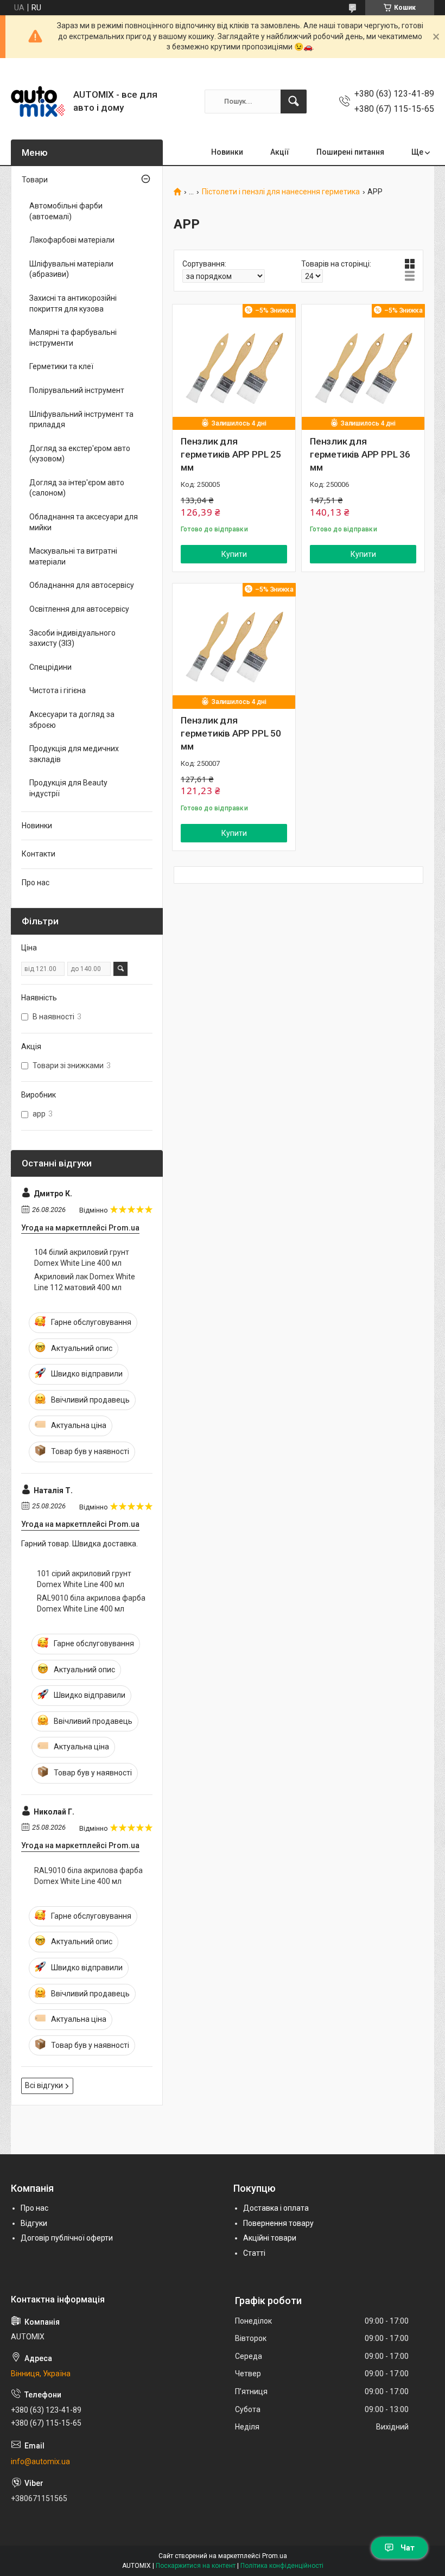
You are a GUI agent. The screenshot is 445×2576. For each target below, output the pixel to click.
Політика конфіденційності (282, 2566)
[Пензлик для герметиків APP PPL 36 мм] (363, 366)
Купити (234, 554)
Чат (408, 2548)
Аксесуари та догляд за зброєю (72, 720)
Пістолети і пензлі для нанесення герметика (281, 192)
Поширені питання (350, 152)
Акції (280, 152)
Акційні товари (270, 2238)
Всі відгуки (44, 2085)
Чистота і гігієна (58, 690)
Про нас (36, 883)
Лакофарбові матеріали (72, 240)
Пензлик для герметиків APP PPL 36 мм (360, 454)
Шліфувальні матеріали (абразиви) (71, 269)
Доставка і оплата (276, 2208)
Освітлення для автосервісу (79, 609)
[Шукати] (294, 101)
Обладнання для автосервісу (82, 585)
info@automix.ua (40, 2461)
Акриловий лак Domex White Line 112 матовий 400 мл (85, 1282)
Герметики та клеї (61, 366)
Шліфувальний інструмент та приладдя (81, 420)
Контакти (39, 854)
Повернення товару (278, 2223)
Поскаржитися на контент (196, 2566)
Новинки (227, 152)
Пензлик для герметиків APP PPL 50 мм (231, 733)
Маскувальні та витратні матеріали (73, 556)
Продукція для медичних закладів (74, 754)
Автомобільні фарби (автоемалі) (66, 211)
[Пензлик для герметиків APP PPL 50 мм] (234, 645)
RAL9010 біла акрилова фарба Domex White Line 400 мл (91, 1603)
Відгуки (34, 2223)
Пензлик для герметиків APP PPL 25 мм (231, 454)
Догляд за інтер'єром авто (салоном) (77, 488)
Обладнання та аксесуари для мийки (84, 522)
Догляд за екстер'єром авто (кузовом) (80, 454)
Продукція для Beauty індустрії (68, 788)
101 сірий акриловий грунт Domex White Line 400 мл (84, 1579)
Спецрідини (50, 667)
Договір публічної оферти (67, 2238)
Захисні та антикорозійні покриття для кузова (73, 303)
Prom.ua (275, 2556)
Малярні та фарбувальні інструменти (73, 338)
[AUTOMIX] (38, 101)
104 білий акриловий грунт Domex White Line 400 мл (82, 1258)
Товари (35, 180)
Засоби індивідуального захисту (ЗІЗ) (72, 638)
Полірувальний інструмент (77, 390)
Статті (254, 2253)
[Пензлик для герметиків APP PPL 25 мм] (234, 366)
